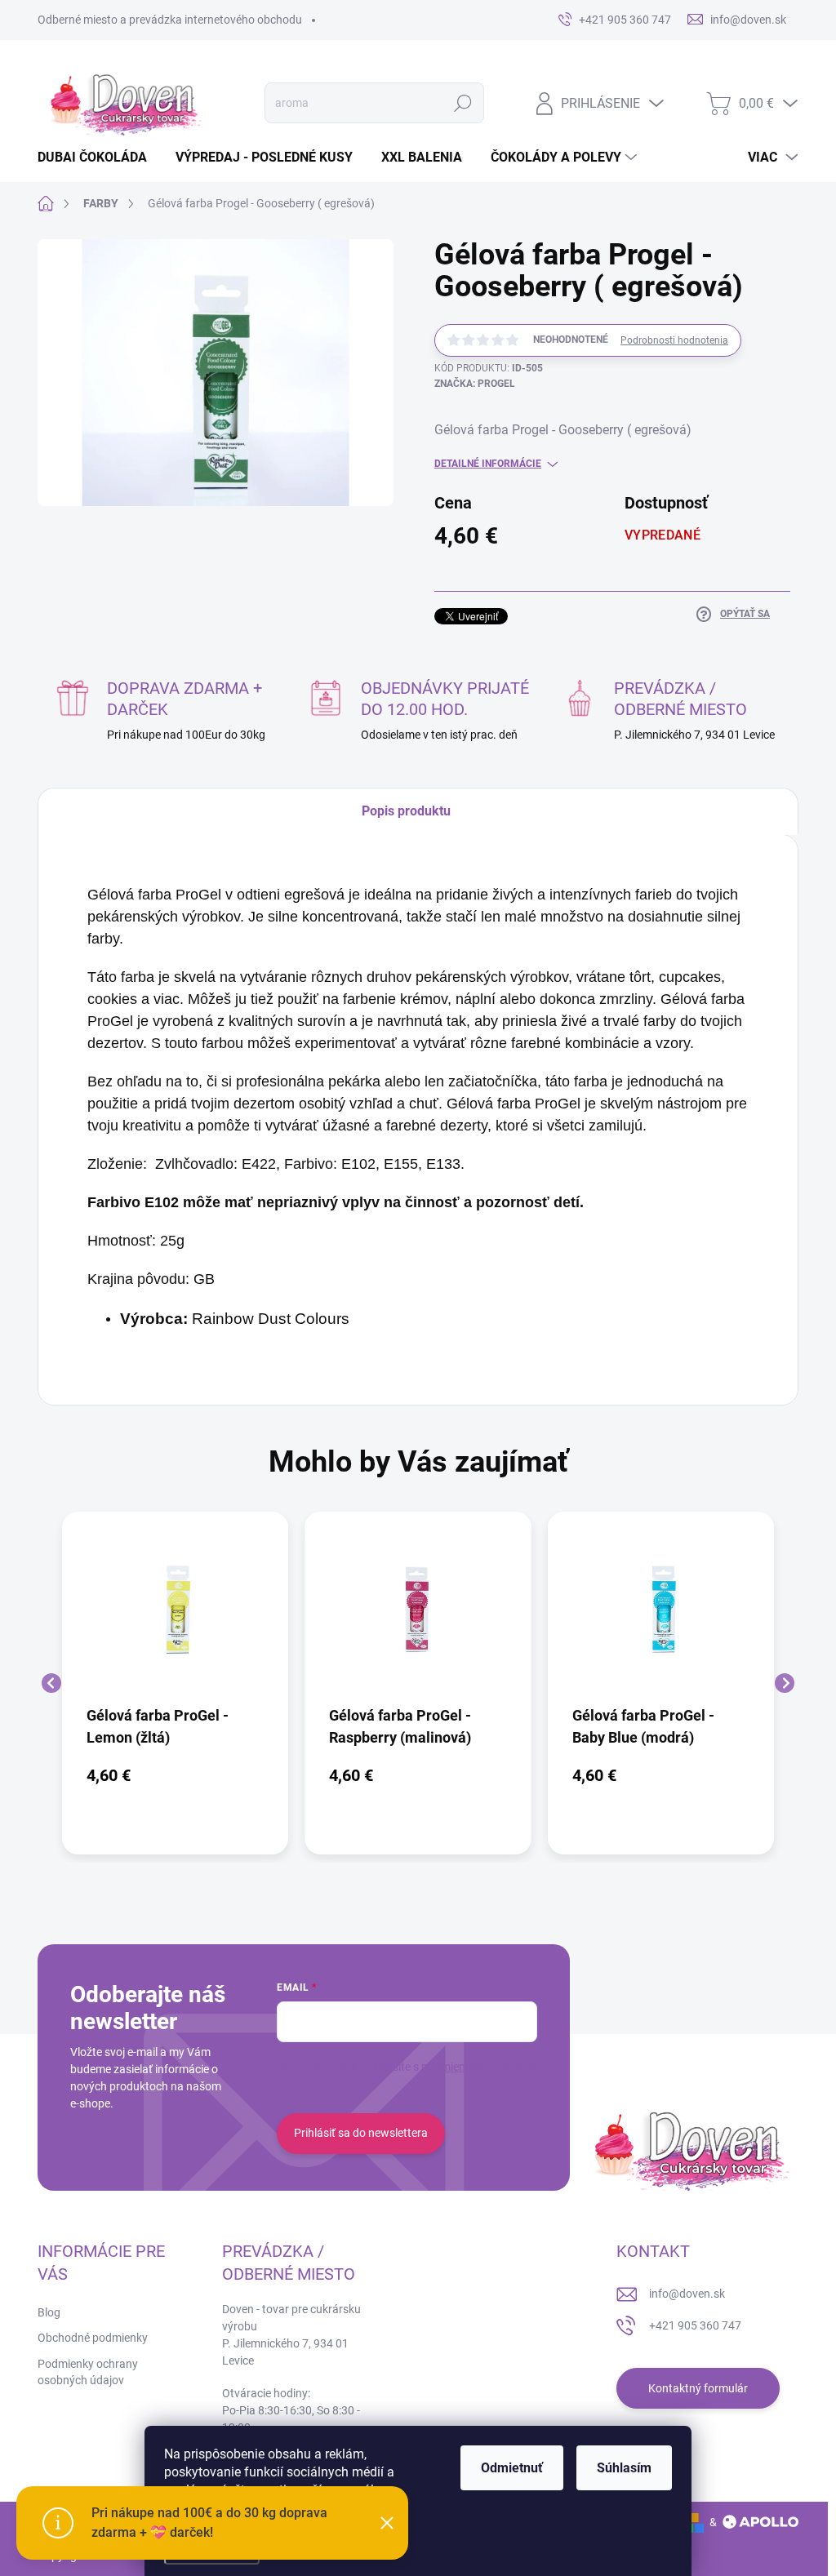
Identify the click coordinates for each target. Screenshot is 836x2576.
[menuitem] (98, 158)
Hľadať (462, 103)
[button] (175, 1775)
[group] (175, 1683)
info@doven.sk (687, 2294)
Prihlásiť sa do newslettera (361, 2133)
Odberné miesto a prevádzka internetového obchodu (170, 20)
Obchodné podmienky (93, 2338)
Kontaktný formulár (698, 2388)
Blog (49, 2312)
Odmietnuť (512, 2468)
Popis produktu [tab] (406, 811)
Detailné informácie (488, 464)
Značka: (475, 384)
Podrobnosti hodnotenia (674, 340)
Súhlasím (624, 2468)
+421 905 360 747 (695, 2325)
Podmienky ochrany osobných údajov (88, 2372)
